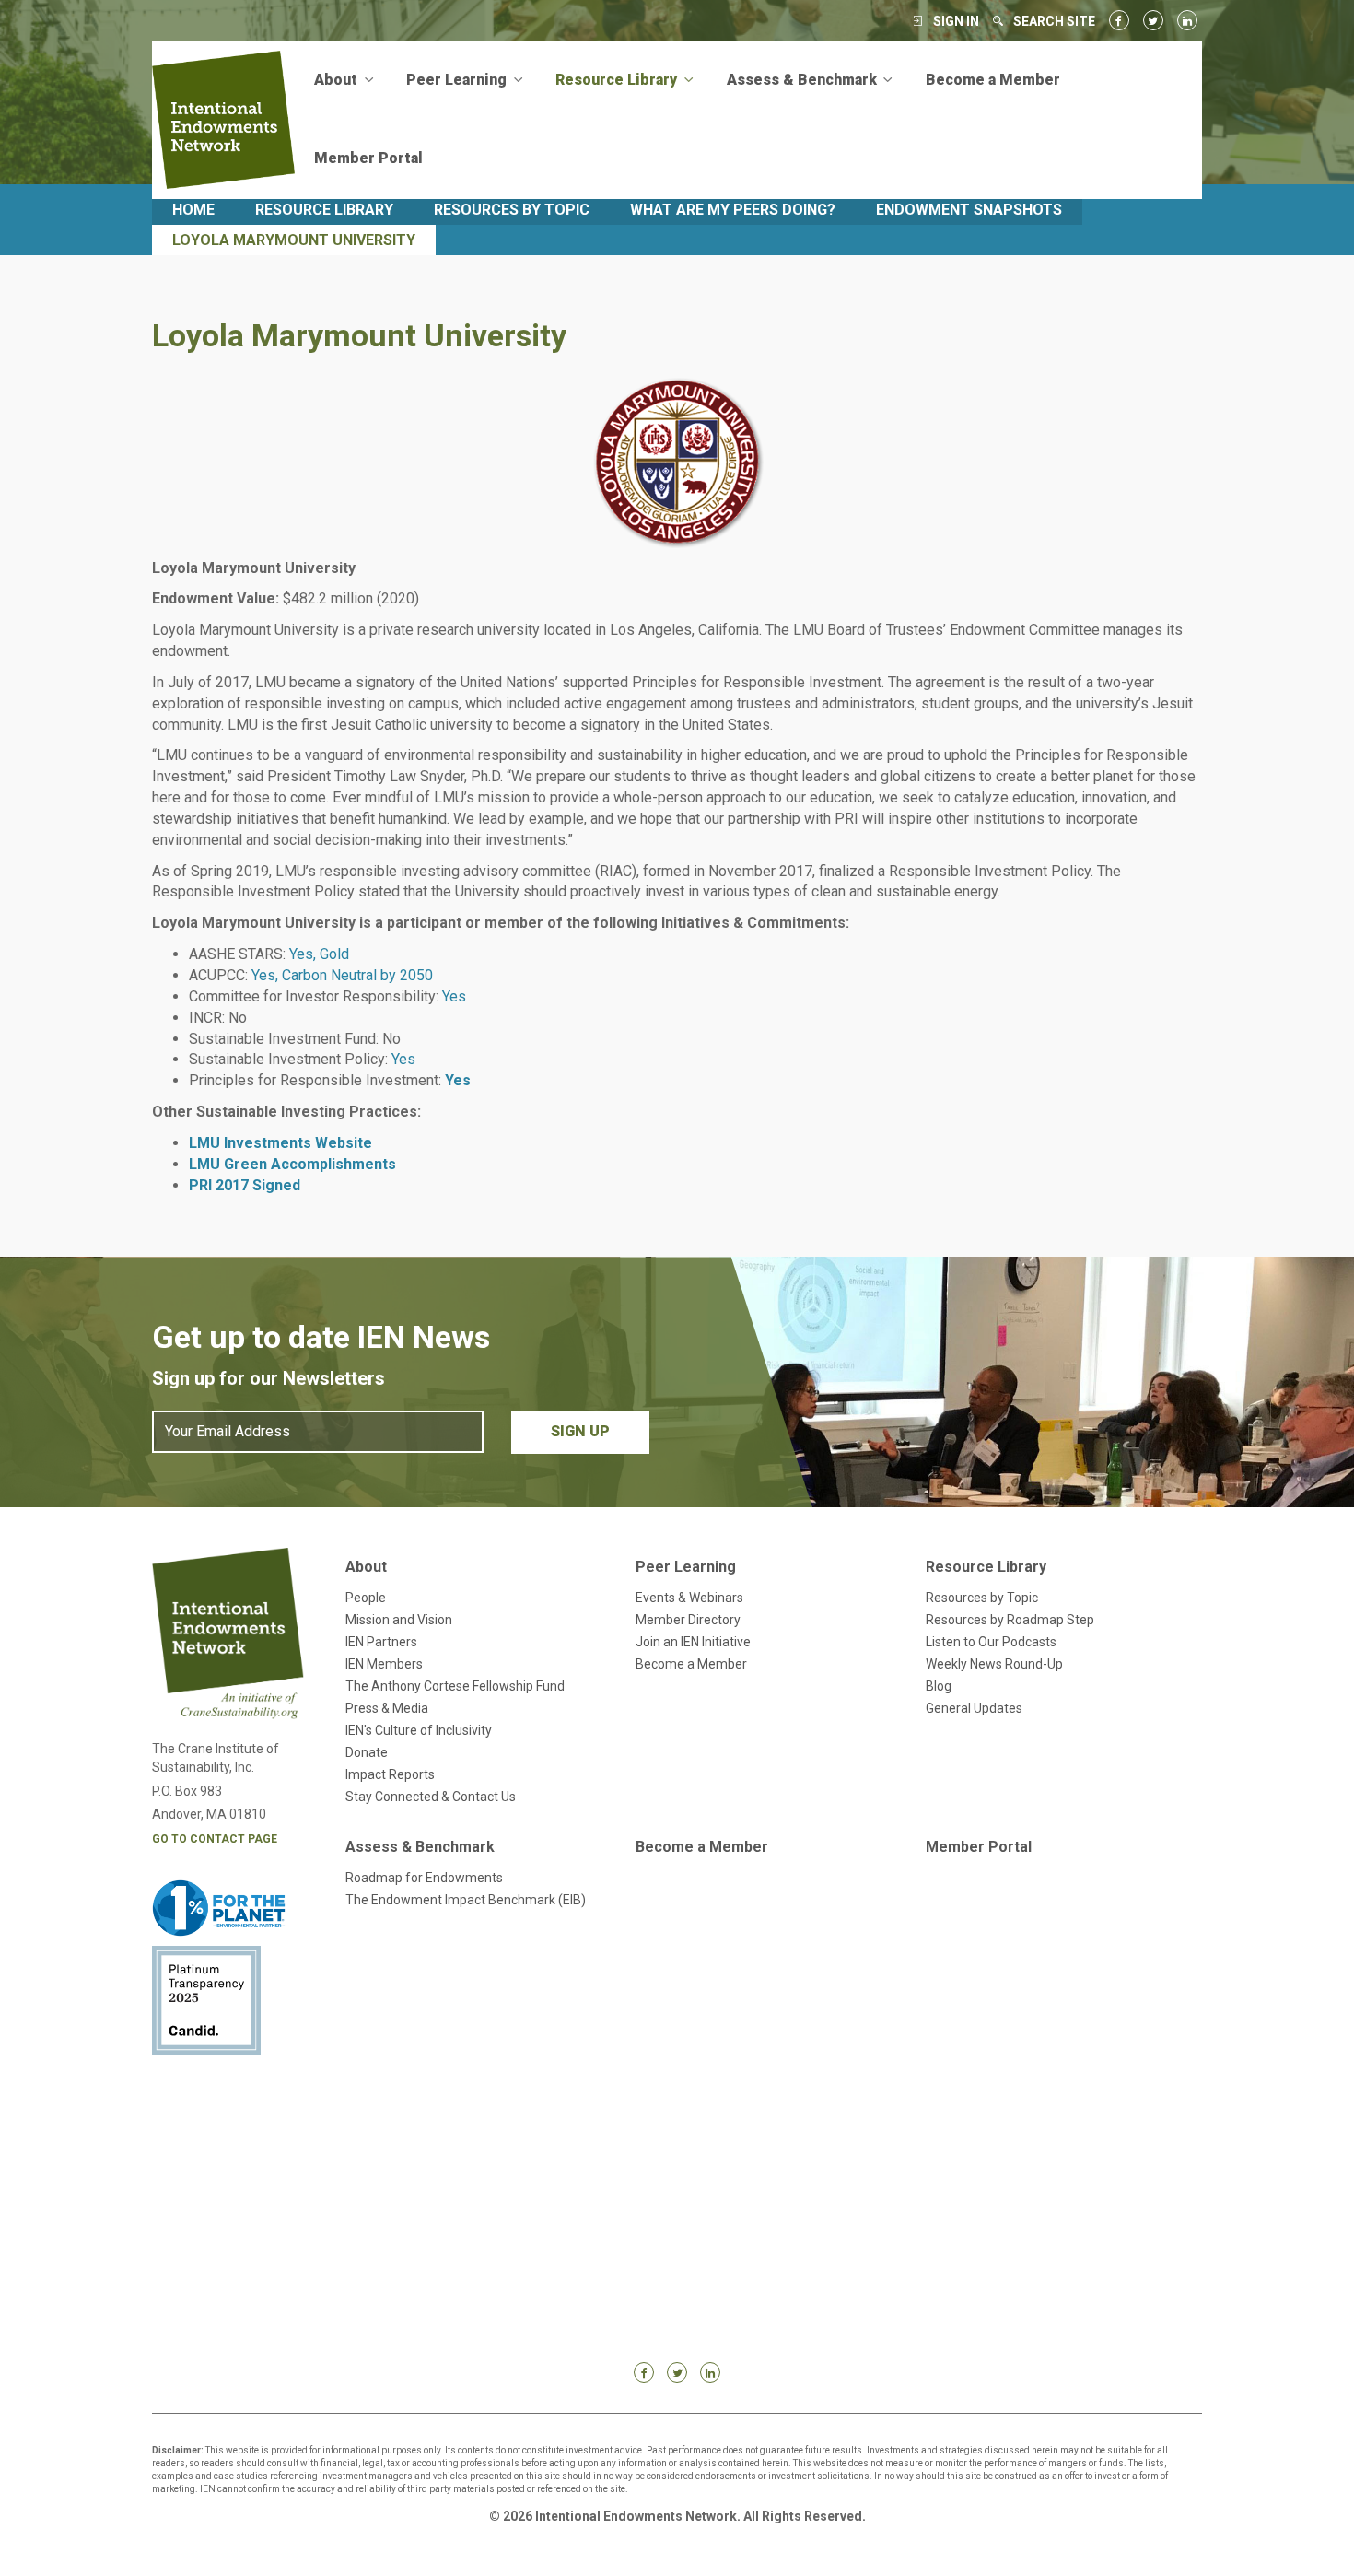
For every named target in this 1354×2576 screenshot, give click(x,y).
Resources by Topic (512, 210)
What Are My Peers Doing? (733, 210)
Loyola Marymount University (294, 240)
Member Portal (368, 158)
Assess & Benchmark (420, 1847)
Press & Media (387, 1708)
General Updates (974, 1708)
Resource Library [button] (618, 80)
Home (193, 210)
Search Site (1054, 21)
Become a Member (993, 80)
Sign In (956, 21)
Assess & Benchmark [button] (804, 80)
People (366, 1598)
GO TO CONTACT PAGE (215, 1839)
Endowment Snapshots (969, 210)
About (366, 1567)
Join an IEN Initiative (693, 1642)
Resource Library (324, 210)
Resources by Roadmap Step (1010, 1620)
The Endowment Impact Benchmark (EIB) (466, 1900)
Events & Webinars (689, 1598)
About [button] (338, 80)
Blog (939, 1686)
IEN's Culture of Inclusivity (419, 1730)
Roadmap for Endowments (424, 1878)
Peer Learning (686, 1567)
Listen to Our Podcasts (991, 1642)
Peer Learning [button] (458, 80)
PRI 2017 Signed (245, 1185)
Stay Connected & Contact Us (431, 1797)
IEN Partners (381, 1642)
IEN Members (384, 1664)
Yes (458, 1080)
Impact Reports (390, 1774)
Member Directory (688, 1620)
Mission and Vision (399, 1620)
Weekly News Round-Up (994, 1664)
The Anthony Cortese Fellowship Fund (455, 1686)
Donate (367, 1752)
